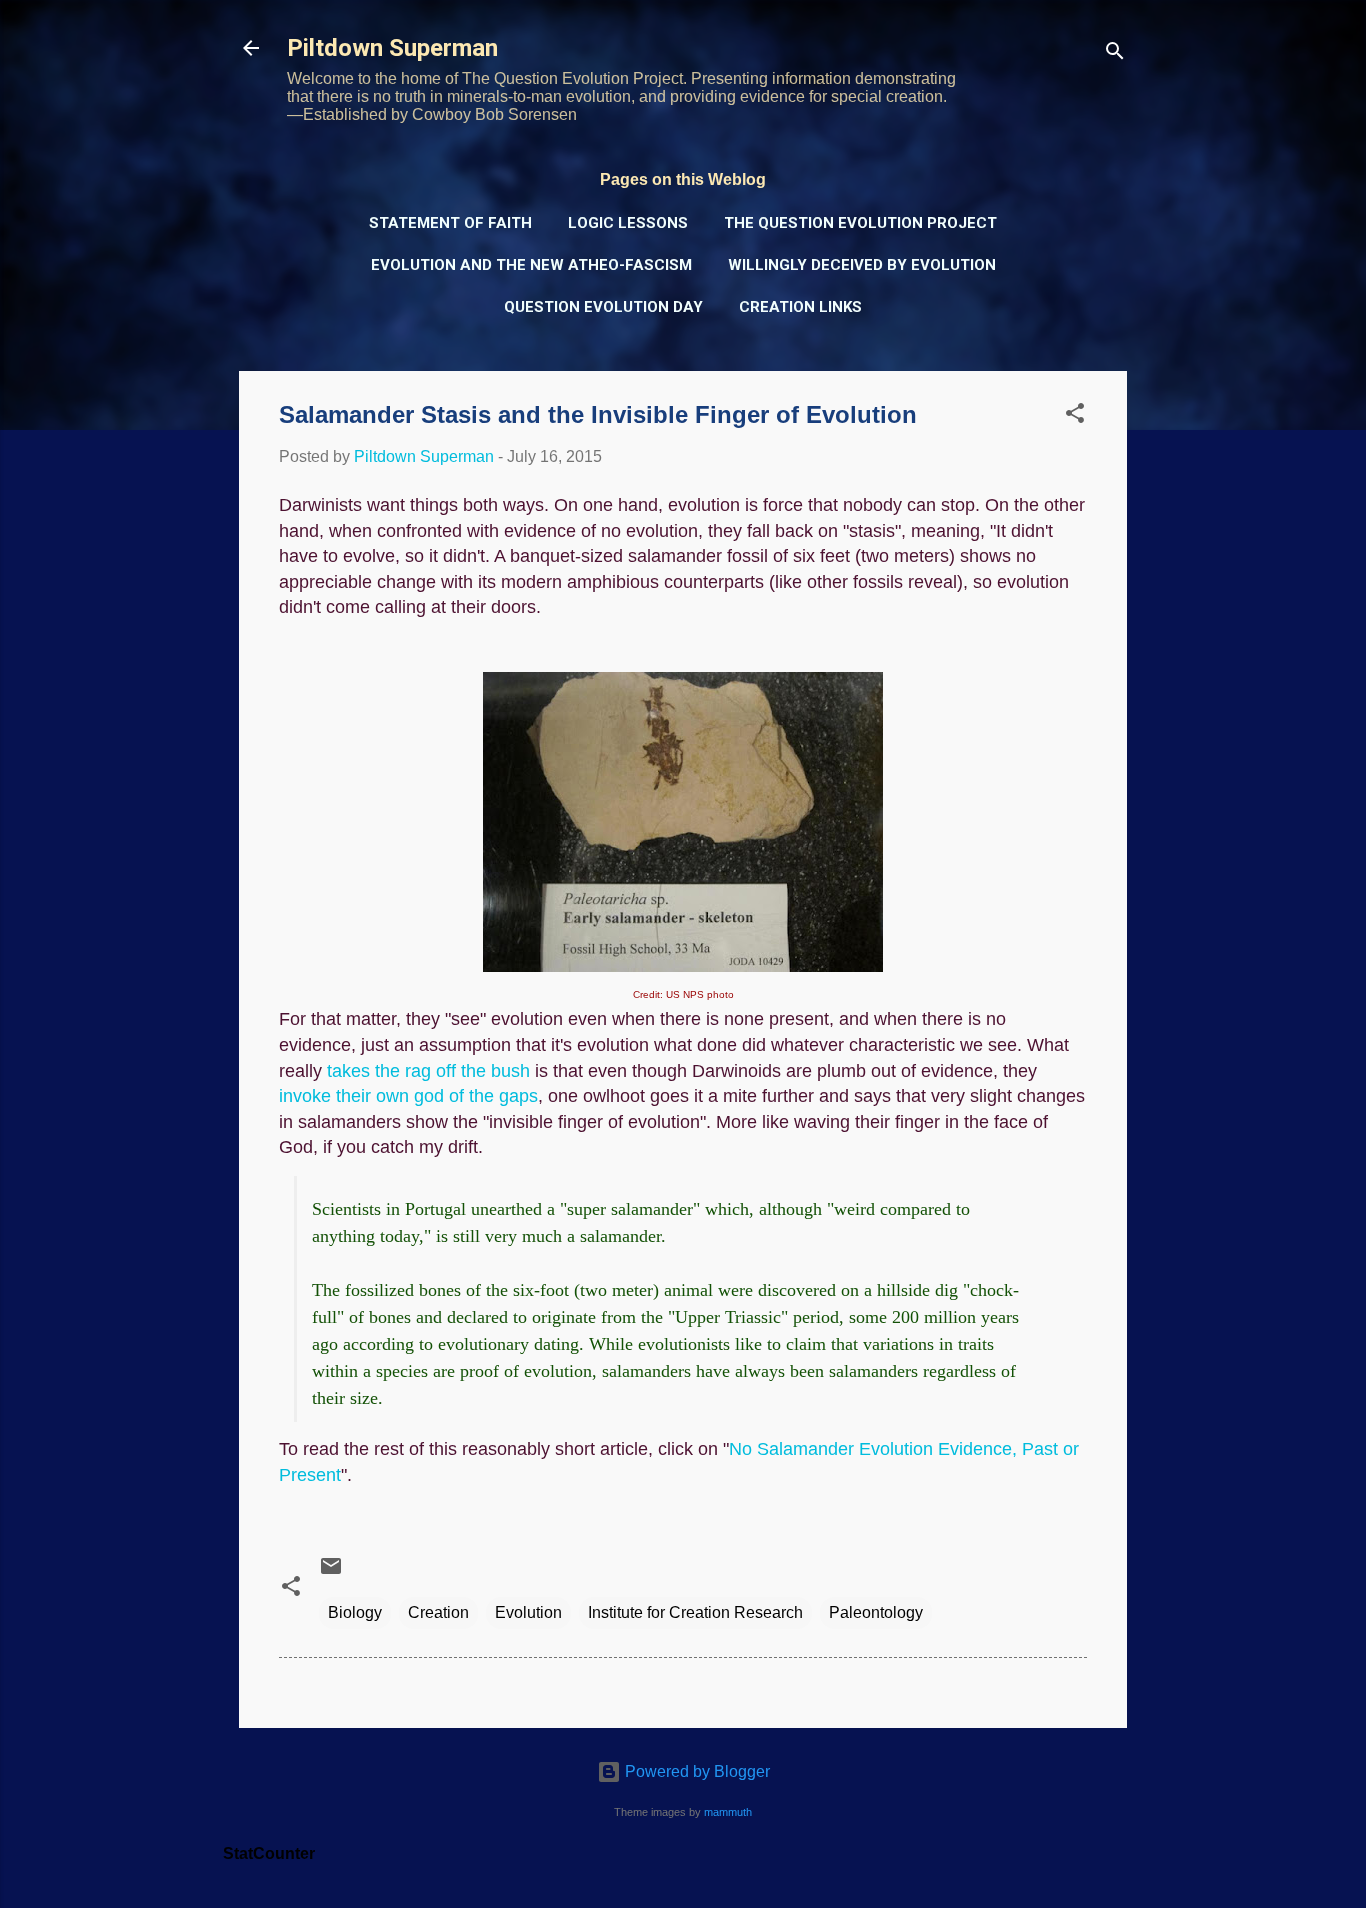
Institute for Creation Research (695, 1612)
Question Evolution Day (603, 307)
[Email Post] (331, 1572)
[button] (1075, 416)
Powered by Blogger (695, 1771)
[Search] (1115, 54)
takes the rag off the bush (428, 1071)
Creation (438, 1612)
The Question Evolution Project (860, 223)
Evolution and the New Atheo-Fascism (531, 265)
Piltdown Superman (392, 48)
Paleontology (876, 1612)
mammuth (728, 1812)
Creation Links (800, 307)
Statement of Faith (450, 223)
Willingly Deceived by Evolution (862, 265)
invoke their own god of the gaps (408, 1096)
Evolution (528, 1612)
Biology (355, 1612)
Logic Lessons (628, 223)
